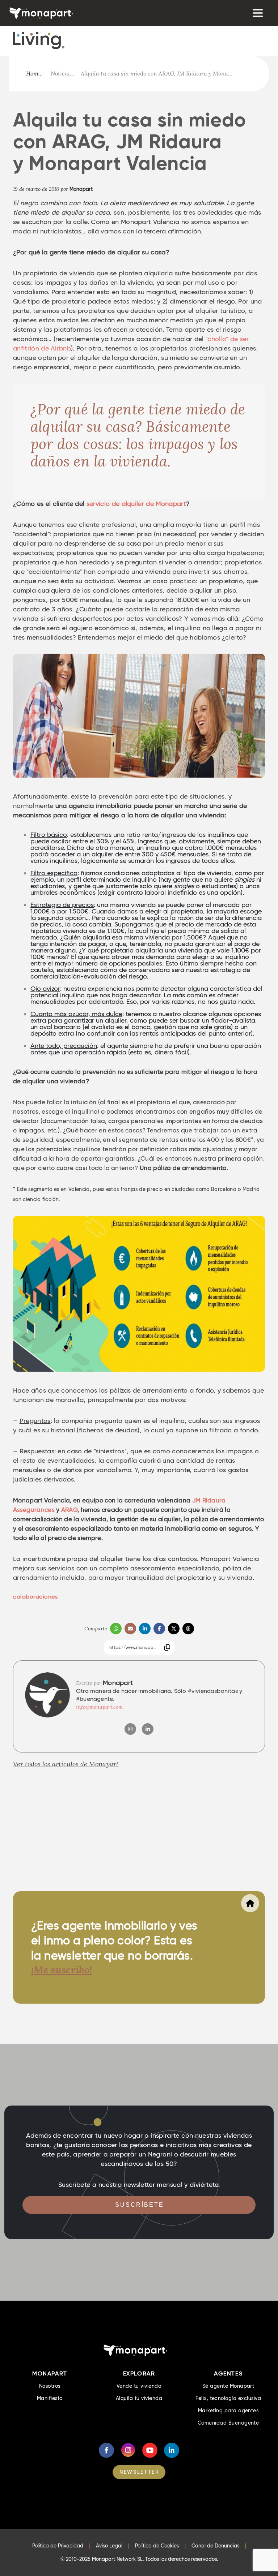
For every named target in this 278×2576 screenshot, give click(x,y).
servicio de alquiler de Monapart (136, 504)
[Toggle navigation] (257, 13)
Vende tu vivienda (139, 2386)
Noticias (62, 74)
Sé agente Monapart (228, 2386)
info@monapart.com (99, 1707)
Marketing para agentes (228, 2411)
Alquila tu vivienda (139, 2398)
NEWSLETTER (139, 2472)
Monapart (81, 189)
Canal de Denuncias (215, 2546)
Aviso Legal (109, 2546)
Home (34, 74)
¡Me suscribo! (62, 1970)
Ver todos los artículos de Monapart (66, 1764)
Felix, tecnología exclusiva (228, 2398)
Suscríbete (140, 2205)
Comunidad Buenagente (228, 2423)
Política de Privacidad (58, 2546)
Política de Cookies (157, 2546)
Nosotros (50, 2386)
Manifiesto (50, 2398)
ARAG (69, 1510)
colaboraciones (35, 1597)
